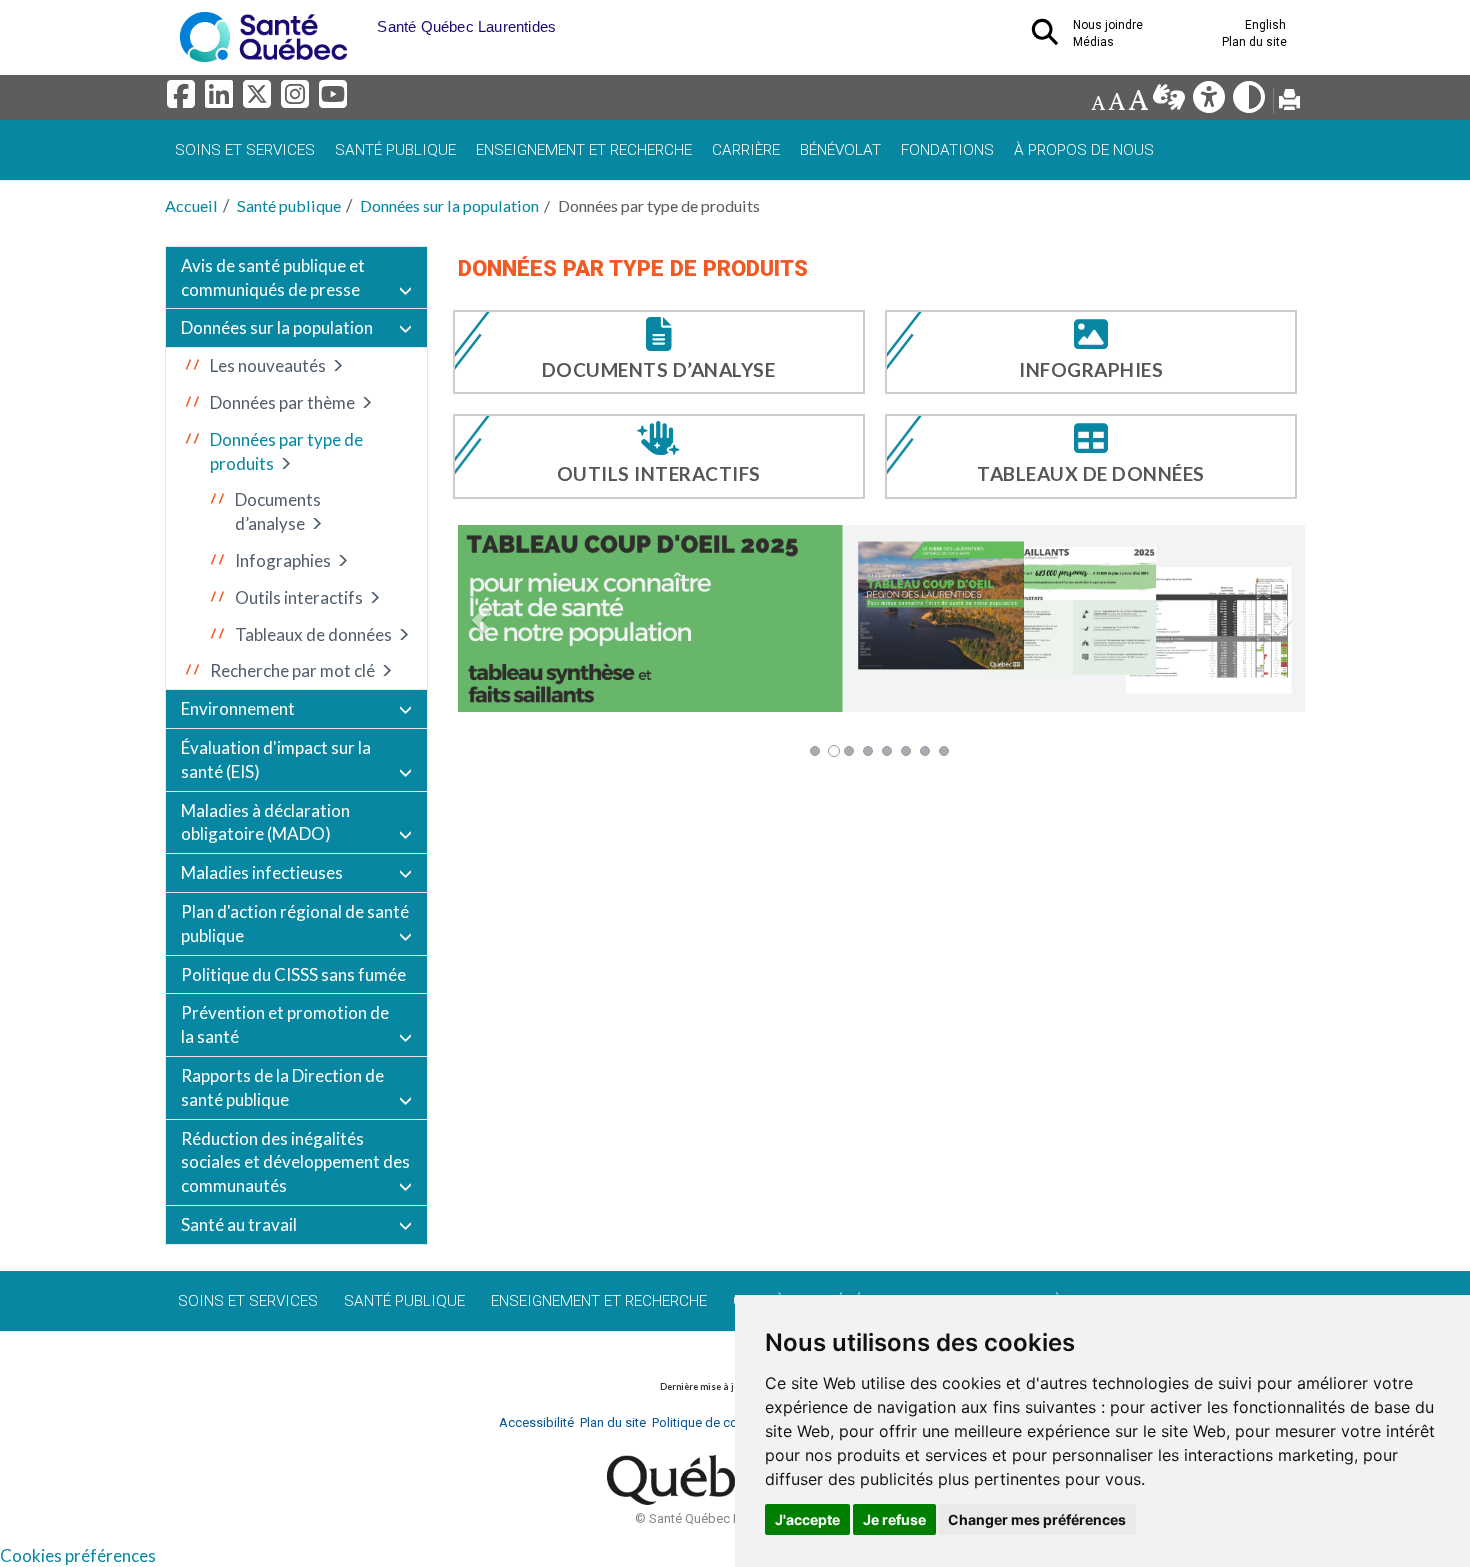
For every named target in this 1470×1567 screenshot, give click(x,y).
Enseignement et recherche (584, 150)
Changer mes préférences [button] (1037, 1519)
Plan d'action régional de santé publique (295, 923)
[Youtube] (334, 99)
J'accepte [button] (807, 1519)
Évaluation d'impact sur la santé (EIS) (276, 759)
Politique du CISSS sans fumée (293, 974)
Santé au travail (239, 1224)
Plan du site (1254, 42)
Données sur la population (449, 205)
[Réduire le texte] (1098, 102)
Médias (1093, 42)
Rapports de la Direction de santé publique (282, 1087)
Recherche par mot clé (292, 670)
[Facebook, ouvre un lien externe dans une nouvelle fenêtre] (184, 99)
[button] (483, 619)
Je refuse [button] (894, 1519)
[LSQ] (1170, 102)
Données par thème (282, 402)
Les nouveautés (268, 365)
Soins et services (245, 150)
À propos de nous (1084, 150)
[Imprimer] (1289, 102)
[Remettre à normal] (1116, 102)
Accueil (191, 205)
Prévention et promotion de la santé (285, 1024)
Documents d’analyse (278, 511)
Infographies (283, 560)
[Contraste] (1250, 102)
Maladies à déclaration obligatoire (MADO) (265, 822)
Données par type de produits (286, 451)
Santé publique (395, 150)
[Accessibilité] (1210, 102)
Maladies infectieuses (262, 872)
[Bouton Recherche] (362, 20)
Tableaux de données (313, 634)
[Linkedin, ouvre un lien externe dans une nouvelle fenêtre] (222, 99)
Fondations (947, 150)
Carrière (746, 150)
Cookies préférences (78, 1555)
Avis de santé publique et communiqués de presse (273, 277)
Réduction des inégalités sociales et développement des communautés (295, 1162)
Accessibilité (536, 1422)
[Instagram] (298, 99)
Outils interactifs (299, 597)
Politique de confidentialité (728, 1422)
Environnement (238, 708)
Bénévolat (840, 150)
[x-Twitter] (260, 99)
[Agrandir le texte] (1138, 102)
